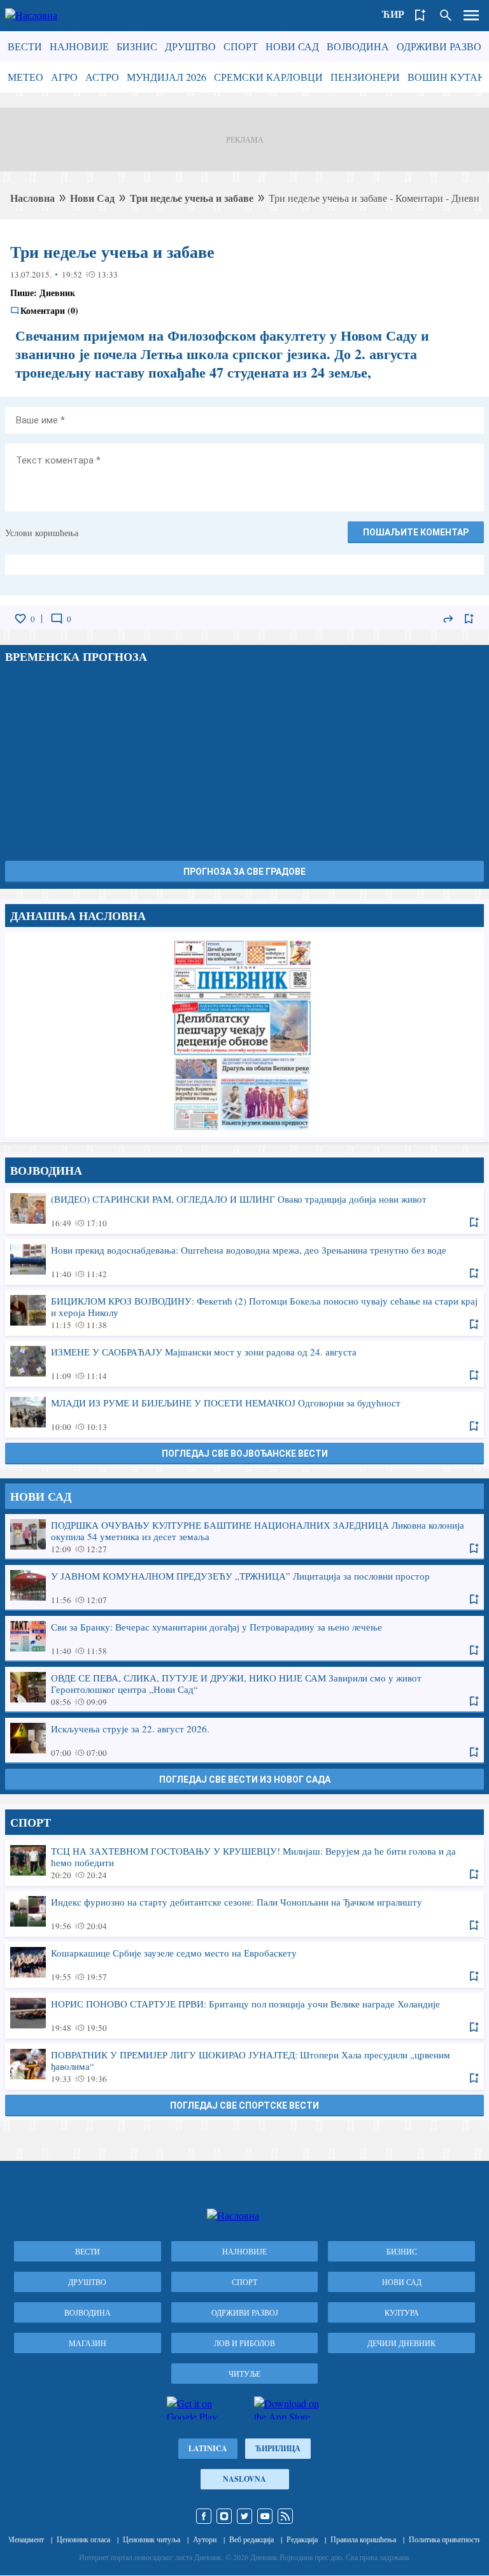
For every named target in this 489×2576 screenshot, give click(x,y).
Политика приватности (445, 2539)
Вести (25, 46)
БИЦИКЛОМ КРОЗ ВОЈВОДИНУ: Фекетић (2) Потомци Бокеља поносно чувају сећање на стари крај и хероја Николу (244, 1312)
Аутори (205, 2539)
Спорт (241, 46)
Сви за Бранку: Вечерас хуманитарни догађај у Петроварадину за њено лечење (244, 1638)
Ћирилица (278, 2448)
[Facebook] (204, 2516)
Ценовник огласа (83, 2539)
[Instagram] (224, 2516)
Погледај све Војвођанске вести (245, 1454)
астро (102, 77)
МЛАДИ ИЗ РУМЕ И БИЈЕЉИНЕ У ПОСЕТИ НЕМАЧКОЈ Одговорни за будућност (244, 1414)
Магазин (88, 2343)
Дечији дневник (401, 2343)
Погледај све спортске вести (244, 2105)
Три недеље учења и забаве (192, 198)
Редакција (302, 2539)
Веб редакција (252, 2539)
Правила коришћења (363, 2539)
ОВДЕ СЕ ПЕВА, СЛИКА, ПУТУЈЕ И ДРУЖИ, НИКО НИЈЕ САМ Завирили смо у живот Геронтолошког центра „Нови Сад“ (244, 1689)
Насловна (32, 198)
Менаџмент (26, 2539)
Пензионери (365, 77)
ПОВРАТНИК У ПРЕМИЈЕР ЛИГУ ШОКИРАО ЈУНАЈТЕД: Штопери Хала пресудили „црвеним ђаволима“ (244, 2066)
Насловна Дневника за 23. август (244, 1035)
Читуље (244, 2374)
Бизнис (137, 46)
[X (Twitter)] (244, 2516)
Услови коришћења (42, 533)
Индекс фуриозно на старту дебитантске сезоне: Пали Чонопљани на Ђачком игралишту (244, 1913)
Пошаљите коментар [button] (416, 532)
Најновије (79, 46)
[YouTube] (265, 2516)
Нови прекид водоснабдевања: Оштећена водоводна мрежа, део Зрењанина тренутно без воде (244, 1261)
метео (25, 77)
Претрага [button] (446, 15)
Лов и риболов (244, 2343)
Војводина (358, 46)
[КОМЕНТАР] (57, 619)
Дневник (57, 293)
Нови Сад (292, 46)
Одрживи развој (441, 46)
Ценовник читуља (152, 2539)
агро (64, 77)
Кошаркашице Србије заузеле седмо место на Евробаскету (244, 1964)
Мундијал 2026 (167, 77)
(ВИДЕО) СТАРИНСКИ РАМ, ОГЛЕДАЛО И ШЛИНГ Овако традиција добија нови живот (244, 1210)
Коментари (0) (49, 311)
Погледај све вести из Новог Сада (245, 1780)
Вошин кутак (446, 77)
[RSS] (285, 2516)
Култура (402, 2312)
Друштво (190, 46)
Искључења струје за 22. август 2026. (244, 1740)
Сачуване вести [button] (420, 15)
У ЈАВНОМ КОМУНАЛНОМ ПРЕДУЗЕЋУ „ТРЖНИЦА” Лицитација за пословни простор (244, 1587)
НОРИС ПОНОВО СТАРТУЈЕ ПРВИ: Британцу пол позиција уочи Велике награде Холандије (244, 2015)
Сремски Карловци (268, 77)
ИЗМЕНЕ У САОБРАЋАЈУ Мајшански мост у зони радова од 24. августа (244, 1363)
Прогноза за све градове (244, 872)
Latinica (208, 2448)
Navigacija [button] (471, 15)
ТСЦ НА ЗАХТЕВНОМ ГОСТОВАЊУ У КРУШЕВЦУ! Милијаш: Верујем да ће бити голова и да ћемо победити (244, 1862)
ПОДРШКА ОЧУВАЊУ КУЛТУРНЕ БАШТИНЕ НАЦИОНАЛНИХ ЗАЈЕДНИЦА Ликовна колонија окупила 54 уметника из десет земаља (244, 1536)
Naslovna (244, 2479)
